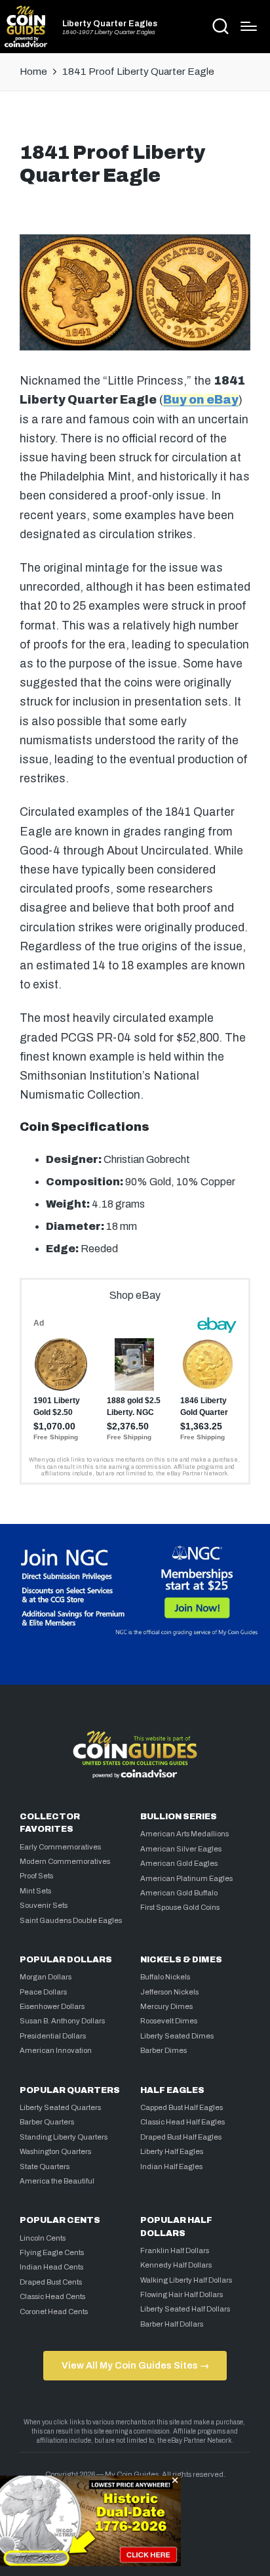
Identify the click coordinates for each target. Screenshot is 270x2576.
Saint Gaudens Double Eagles (71, 1920)
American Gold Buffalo (179, 1893)
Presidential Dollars (53, 2036)
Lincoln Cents (43, 2238)
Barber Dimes (164, 2050)
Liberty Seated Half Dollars (185, 2309)
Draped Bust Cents (51, 2282)
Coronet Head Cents (54, 2312)
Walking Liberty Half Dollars (186, 2280)
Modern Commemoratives (65, 1861)
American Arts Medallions (184, 1834)
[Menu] (249, 26)
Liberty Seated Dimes (177, 2036)
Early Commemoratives (60, 1847)
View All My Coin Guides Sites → (135, 2365)
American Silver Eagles (181, 1849)
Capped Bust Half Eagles (182, 2107)
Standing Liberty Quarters (64, 2137)
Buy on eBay (201, 400)
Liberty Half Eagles (172, 2151)
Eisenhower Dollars (52, 2006)
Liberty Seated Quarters (60, 2107)
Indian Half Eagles (171, 2166)
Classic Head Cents (52, 2296)
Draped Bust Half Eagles (181, 2137)
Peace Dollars (43, 1992)
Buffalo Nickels (165, 1977)
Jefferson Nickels (169, 1992)
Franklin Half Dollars (175, 2250)
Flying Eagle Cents (52, 2252)
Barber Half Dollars (172, 2324)
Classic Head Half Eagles (183, 2122)
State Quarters (45, 2166)
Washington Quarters (55, 2151)
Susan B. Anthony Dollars (62, 2021)
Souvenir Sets (44, 1905)
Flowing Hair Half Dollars (182, 2294)
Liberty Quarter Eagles (110, 24)
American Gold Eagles (179, 1863)
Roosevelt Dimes (169, 2021)
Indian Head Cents (51, 2267)
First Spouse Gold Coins (180, 1907)
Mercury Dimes (166, 2006)
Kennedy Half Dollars (176, 2265)
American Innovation (56, 2050)
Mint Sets (35, 1891)
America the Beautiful (57, 2181)
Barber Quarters (47, 2122)
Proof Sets (36, 1876)
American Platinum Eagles (186, 1878)
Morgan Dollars (46, 1977)
